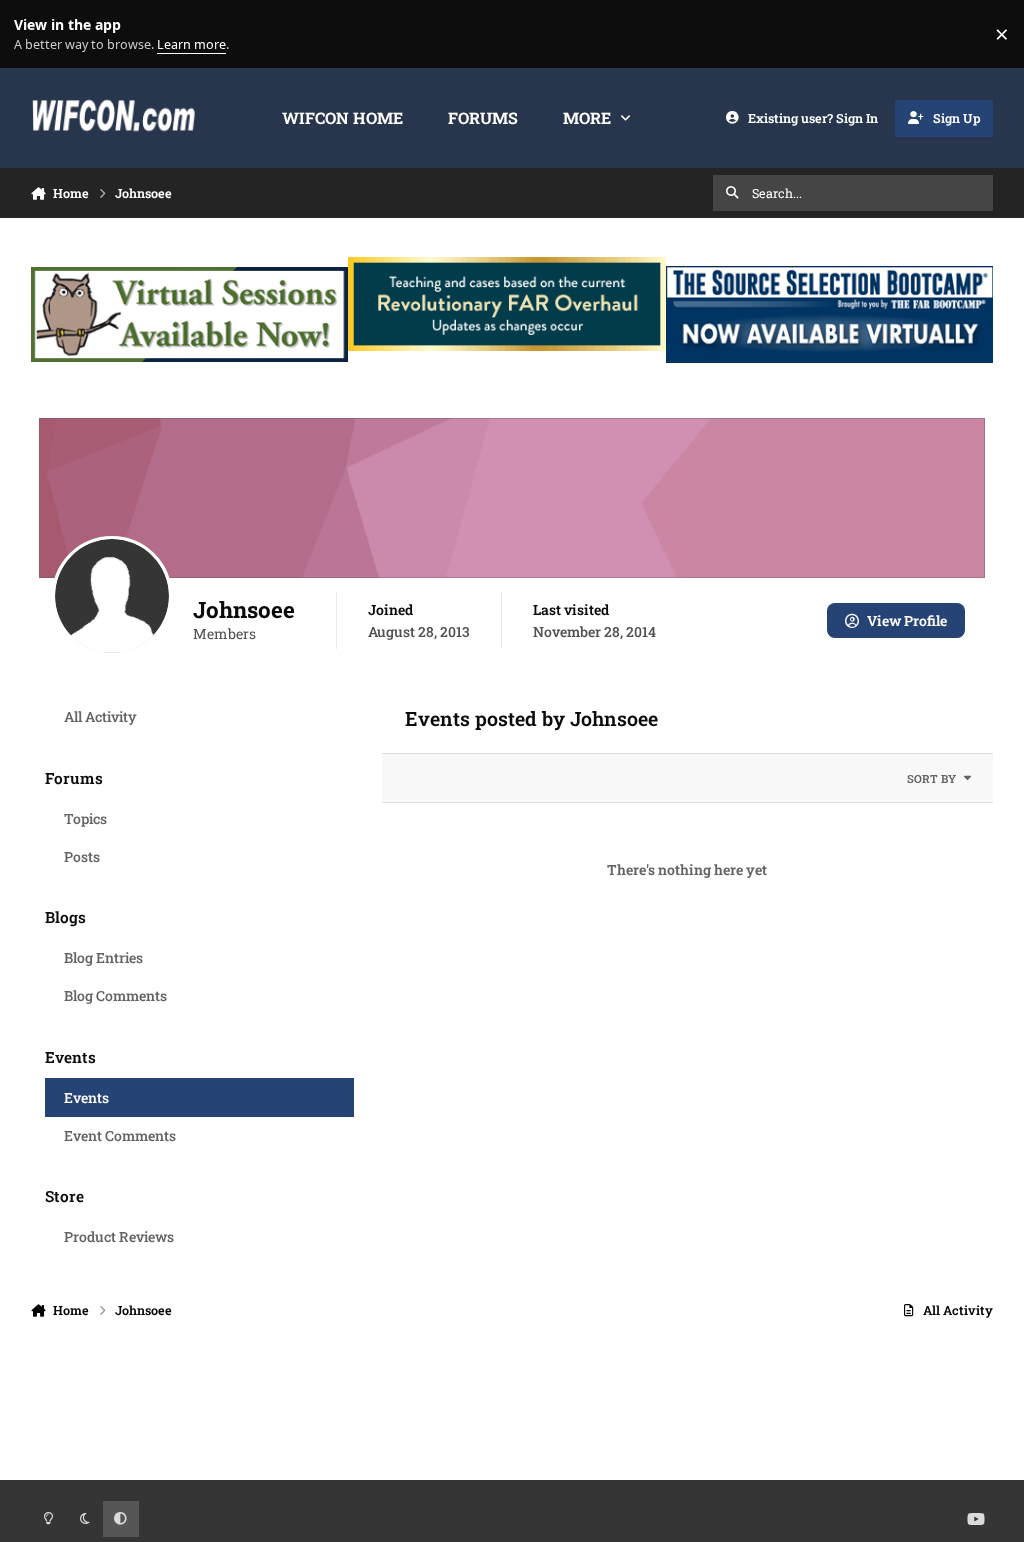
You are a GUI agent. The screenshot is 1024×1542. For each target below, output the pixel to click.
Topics (85, 818)
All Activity (100, 716)
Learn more (38, 34)
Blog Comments (115, 995)
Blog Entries (103, 957)
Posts (82, 856)
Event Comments (120, 1135)
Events (86, 1097)
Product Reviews (119, 1236)
